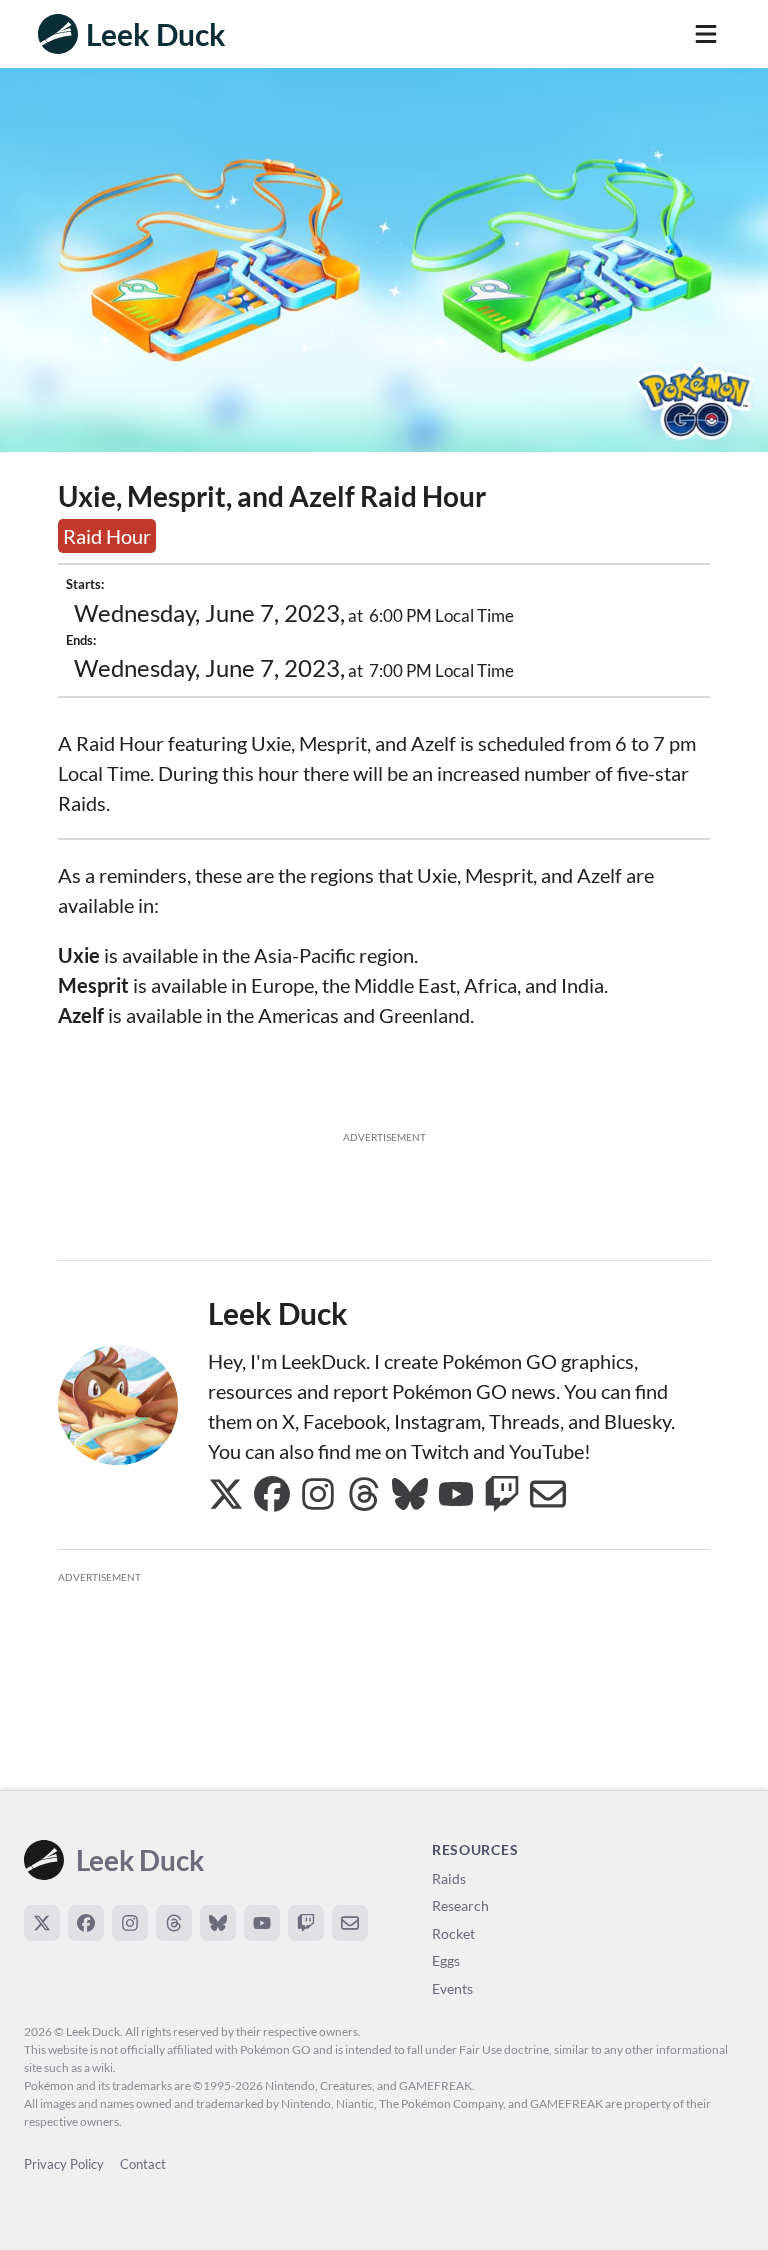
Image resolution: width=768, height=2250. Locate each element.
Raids (449, 1878)
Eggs (446, 1960)
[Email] (350, 1923)
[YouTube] (262, 1923)
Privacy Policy (64, 2164)
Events (452, 1988)
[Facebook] (86, 1923)
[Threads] (174, 1923)
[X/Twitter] (42, 1923)
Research (460, 1905)
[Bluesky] (218, 1923)
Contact (143, 2164)
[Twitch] (306, 1923)
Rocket (453, 1933)
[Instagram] (130, 1923)
